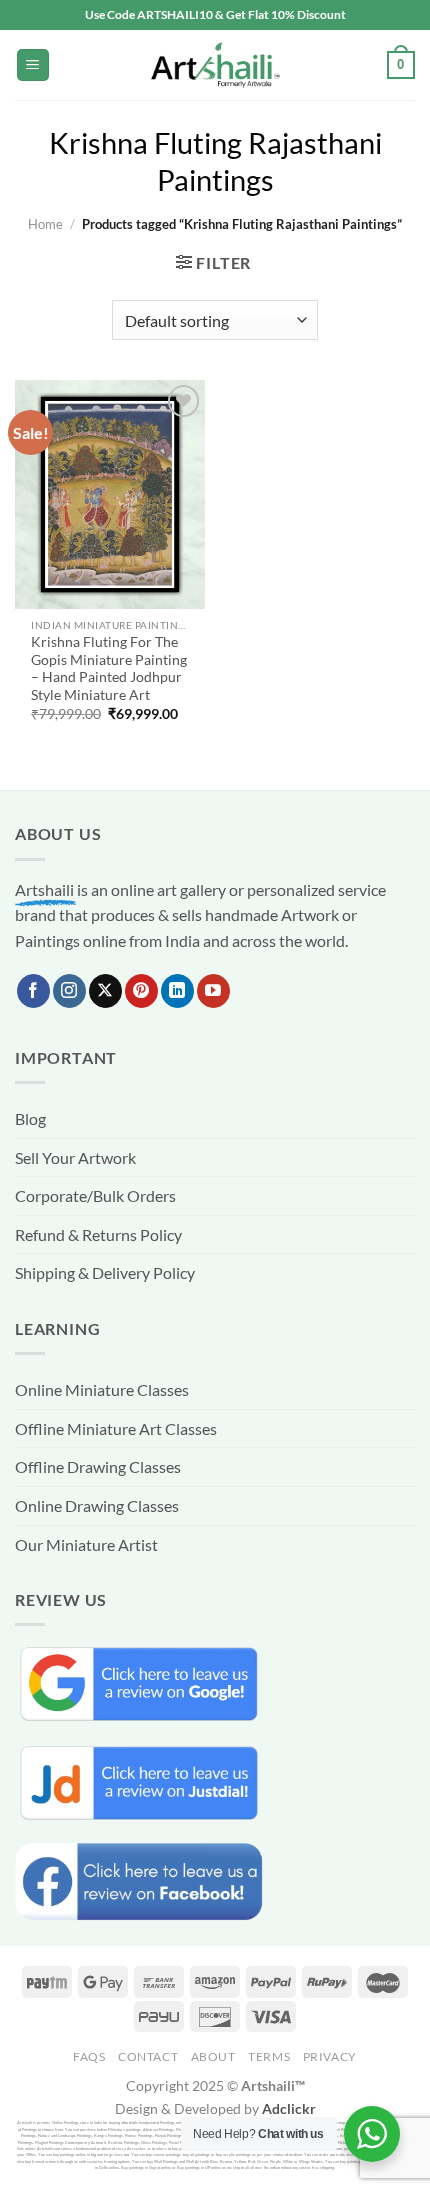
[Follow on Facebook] (33, 991)
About (213, 2056)
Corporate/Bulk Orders (95, 1195)
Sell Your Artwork (75, 1157)
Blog (30, 1118)
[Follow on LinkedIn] (177, 991)
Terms (269, 2056)
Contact (148, 2056)
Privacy (330, 2056)
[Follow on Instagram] (69, 991)
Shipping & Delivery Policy (105, 1272)
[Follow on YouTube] (213, 991)
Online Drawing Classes (97, 1505)
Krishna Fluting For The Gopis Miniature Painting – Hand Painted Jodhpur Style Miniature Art (109, 668)
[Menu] (33, 65)
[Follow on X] (105, 991)
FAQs (89, 2056)
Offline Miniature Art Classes (116, 1428)
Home (45, 224)
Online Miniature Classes (102, 1389)
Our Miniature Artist (86, 1544)
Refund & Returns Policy (98, 1234)
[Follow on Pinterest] (141, 991)
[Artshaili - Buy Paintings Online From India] (215, 65)
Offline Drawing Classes (98, 1466)
